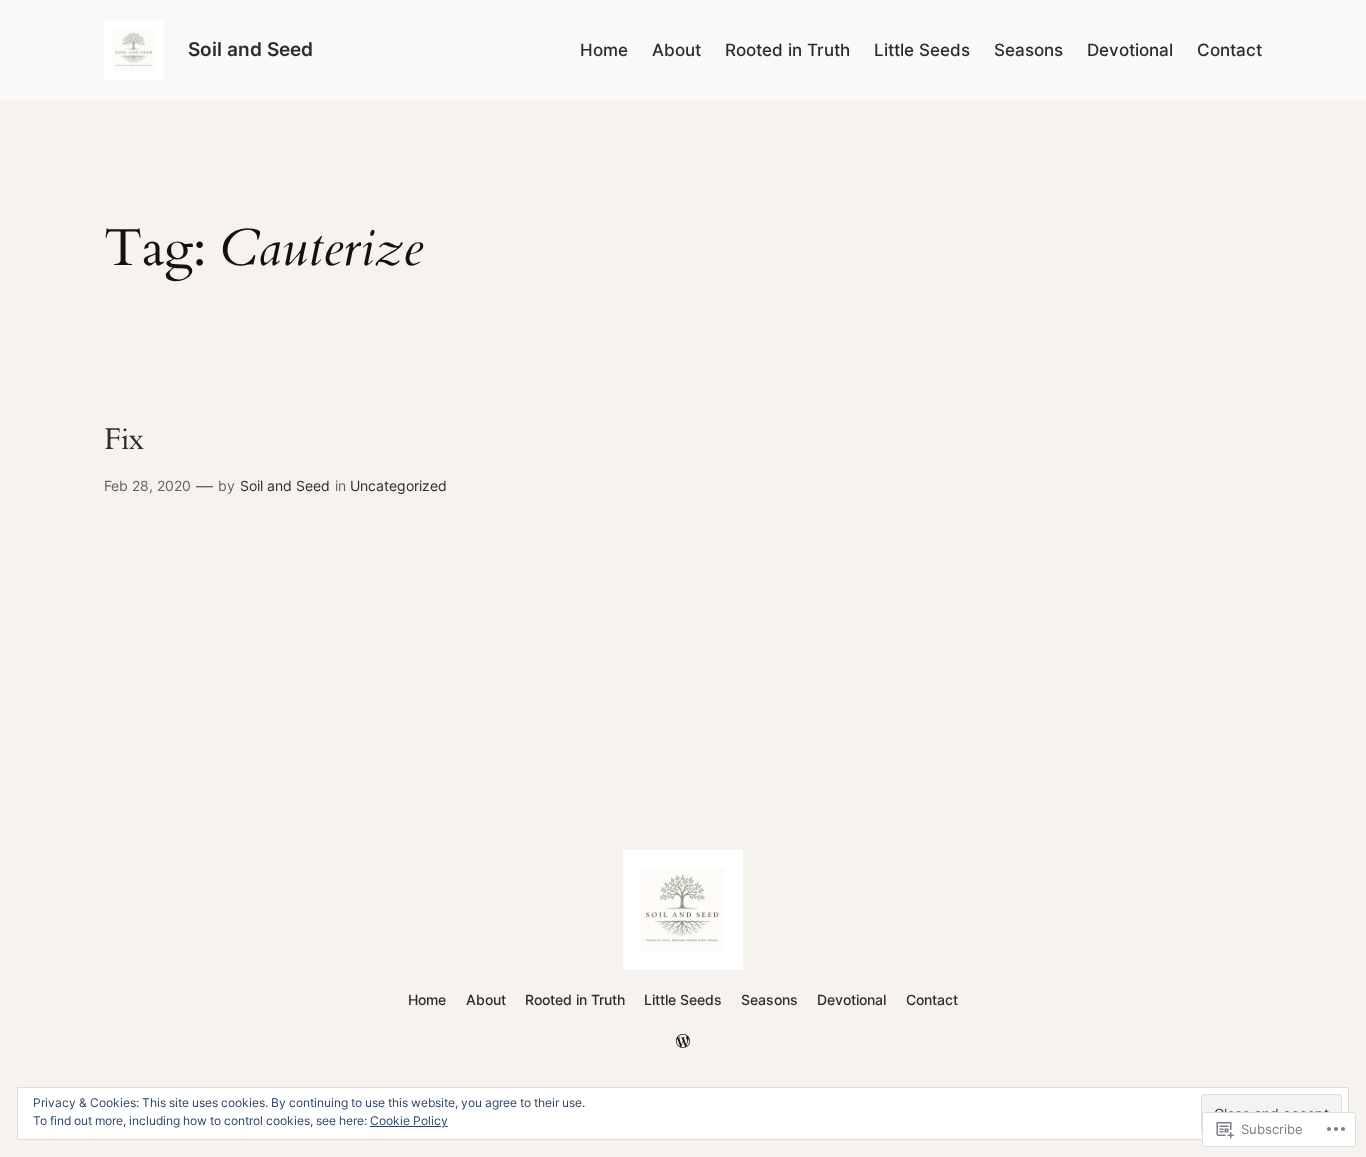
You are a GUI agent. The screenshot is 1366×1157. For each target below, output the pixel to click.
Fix (124, 441)
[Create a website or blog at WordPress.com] (683, 1041)
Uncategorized (398, 485)
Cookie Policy (409, 1120)
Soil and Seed (250, 49)
